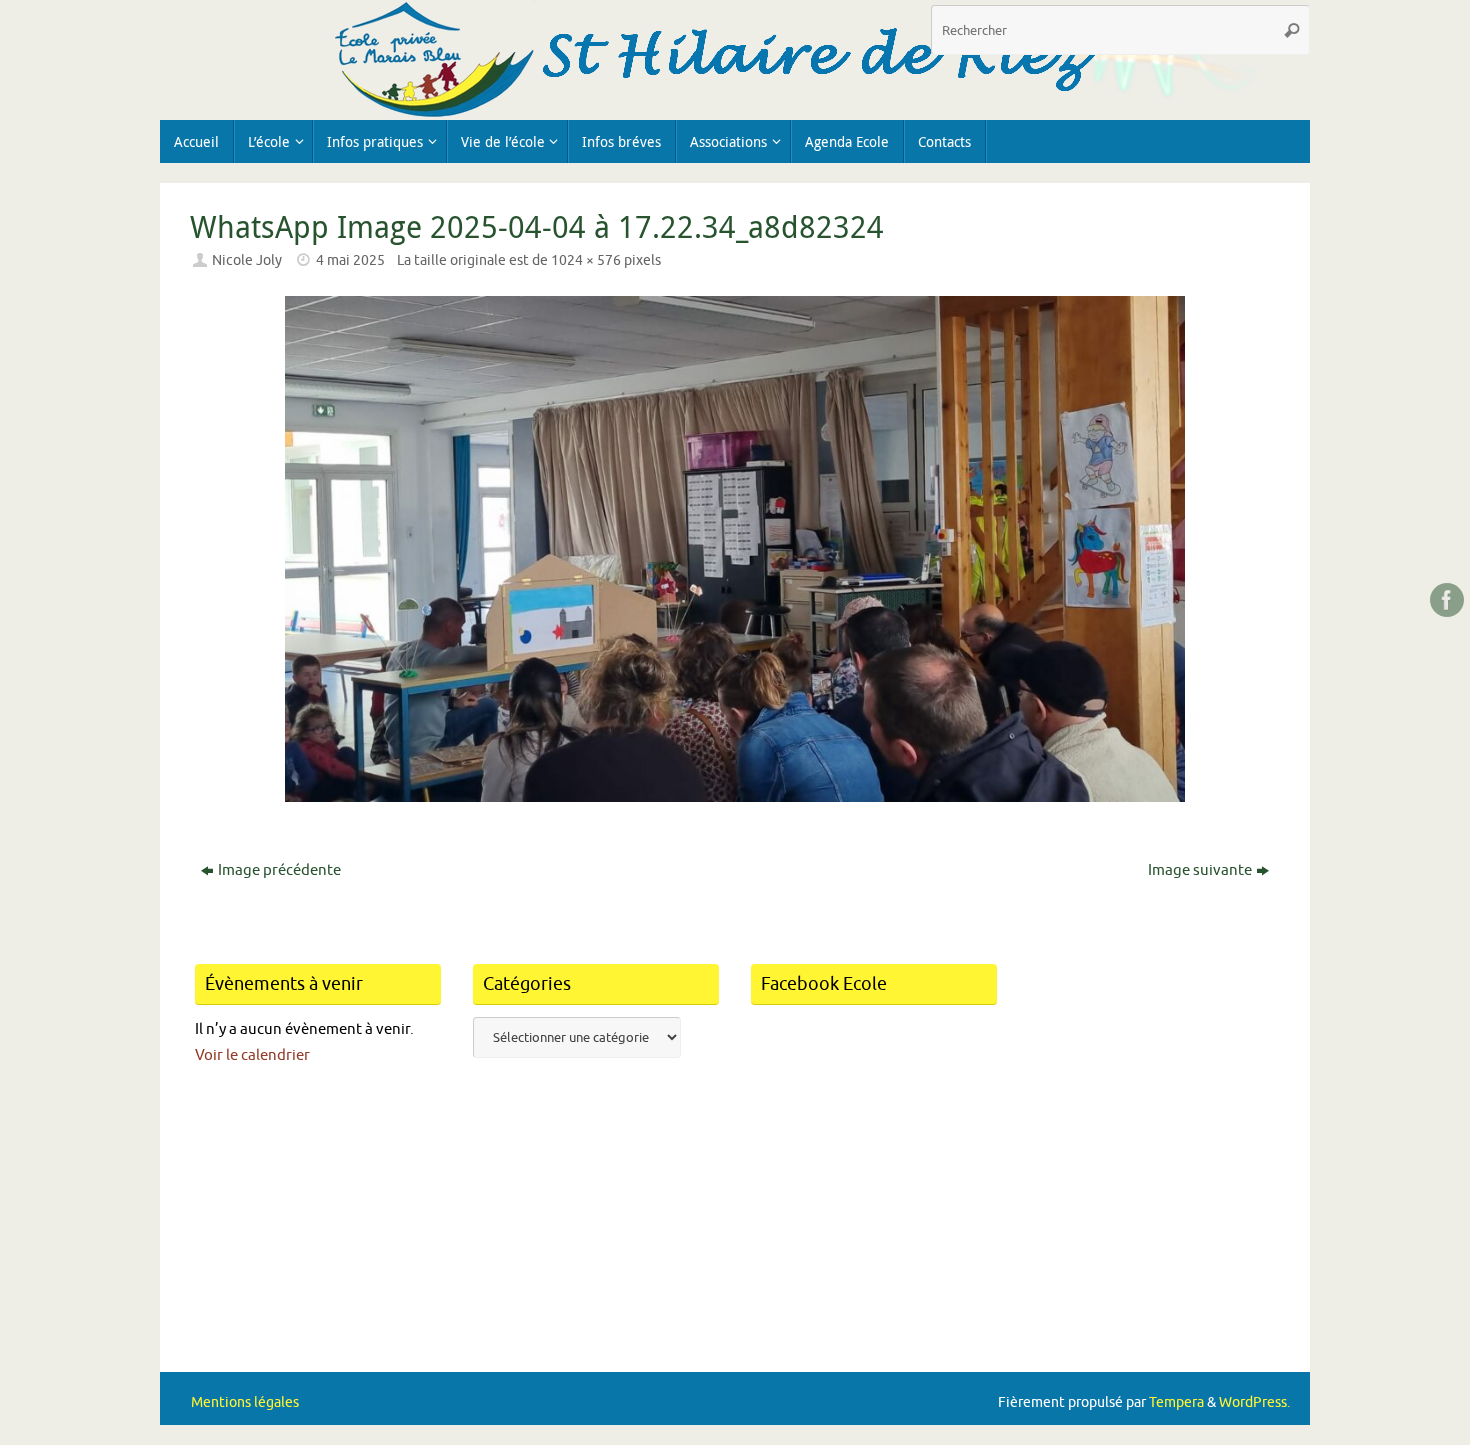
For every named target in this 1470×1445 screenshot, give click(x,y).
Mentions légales (245, 1402)
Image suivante (1200, 870)
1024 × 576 (586, 260)
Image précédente (279, 870)
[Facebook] (1447, 600)
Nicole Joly (247, 260)
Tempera (1176, 1402)
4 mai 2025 (350, 260)
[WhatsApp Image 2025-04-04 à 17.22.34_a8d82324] (735, 549)
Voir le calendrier (252, 1055)
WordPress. (1254, 1402)
